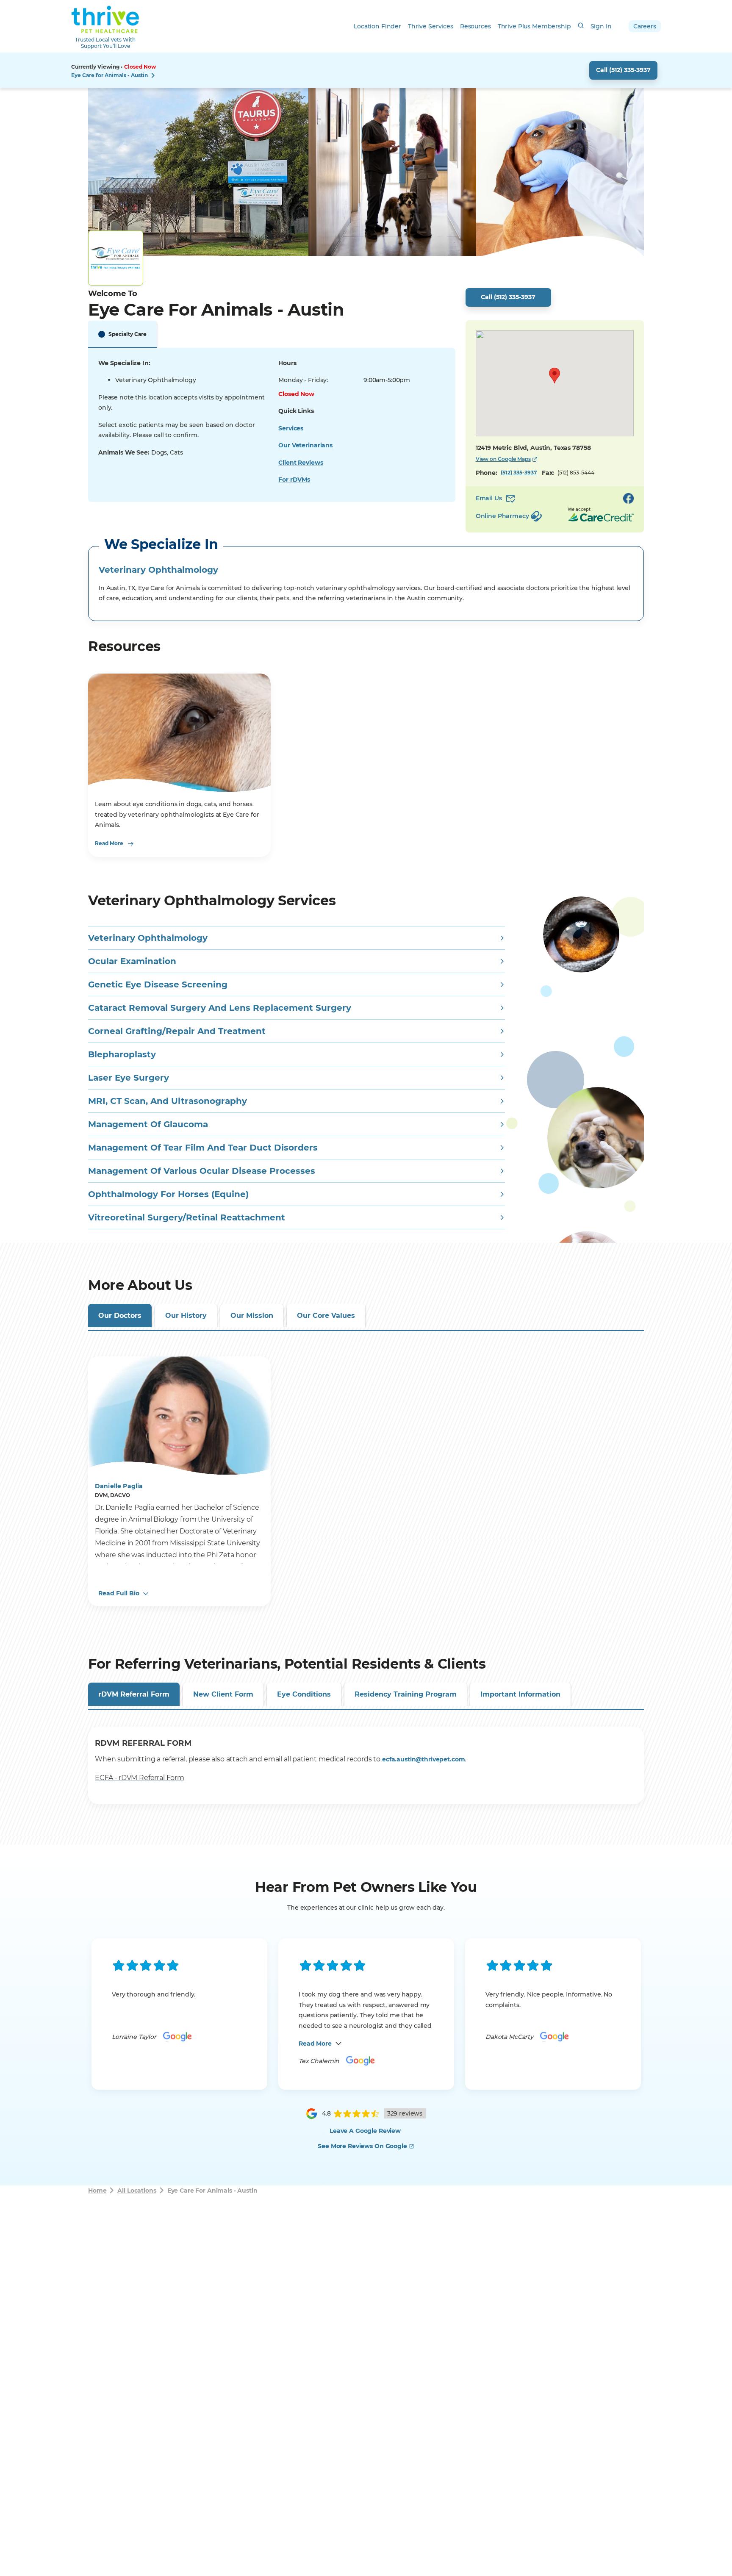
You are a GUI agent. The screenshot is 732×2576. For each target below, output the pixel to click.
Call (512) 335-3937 (623, 70)
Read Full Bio (119, 1593)
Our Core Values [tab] (326, 1316)
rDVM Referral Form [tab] (134, 1694)
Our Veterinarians (305, 445)
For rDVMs (294, 480)
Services (291, 428)
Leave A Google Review (365, 2131)
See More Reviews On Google (362, 2146)
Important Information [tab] (520, 1694)
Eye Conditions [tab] (304, 1694)
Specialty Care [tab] (128, 334)
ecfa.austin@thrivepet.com (424, 1759)
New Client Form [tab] (223, 1694)
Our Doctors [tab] (120, 1316)
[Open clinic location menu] (153, 75)
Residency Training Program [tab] (406, 1694)
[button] (555, 376)
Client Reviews (301, 463)
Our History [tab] (186, 1316)
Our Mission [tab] (252, 1316)
